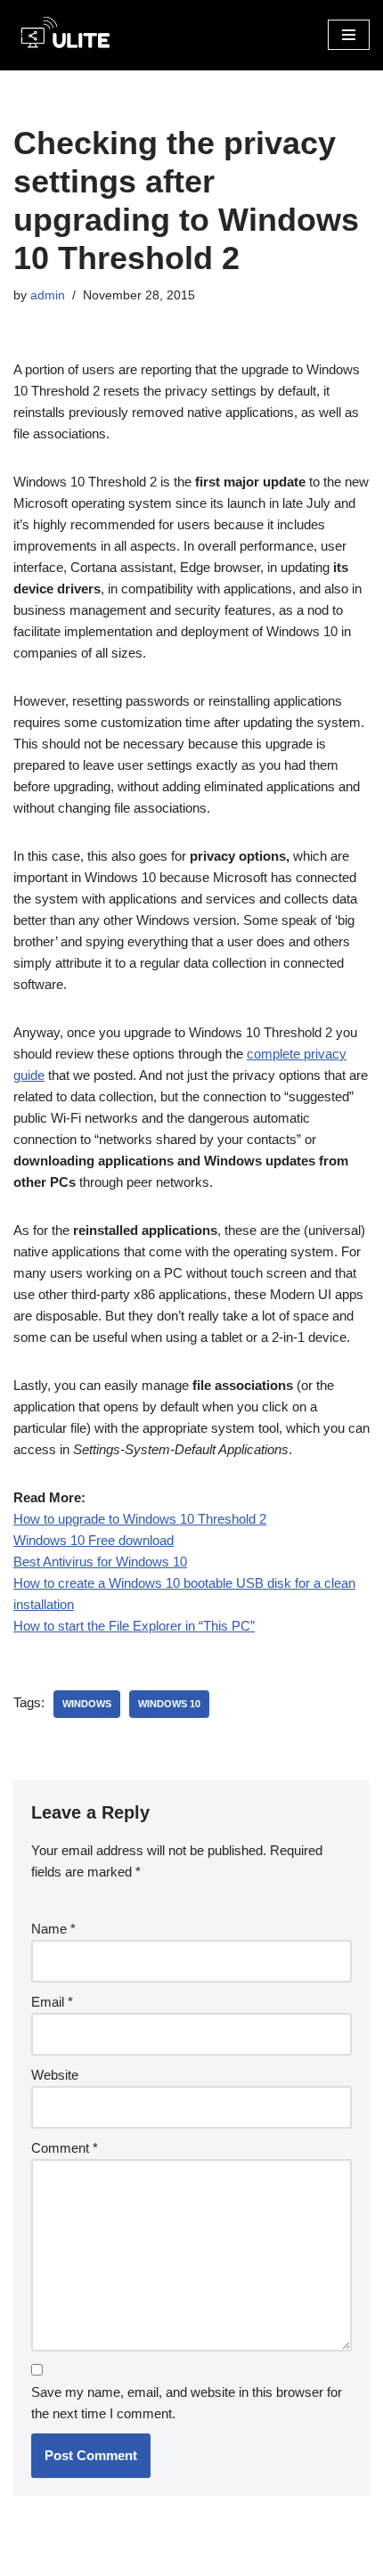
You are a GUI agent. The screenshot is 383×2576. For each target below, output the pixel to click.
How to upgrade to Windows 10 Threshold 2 (140, 1519)
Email (52, 2002)
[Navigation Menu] (349, 35)
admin (48, 295)
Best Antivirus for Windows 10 (100, 1562)
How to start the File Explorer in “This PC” (134, 1626)
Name (53, 1929)
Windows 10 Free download (94, 1540)
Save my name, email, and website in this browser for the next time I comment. (187, 2403)
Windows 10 (169, 1704)
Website (55, 2075)
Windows (87, 1704)
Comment (65, 2148)
